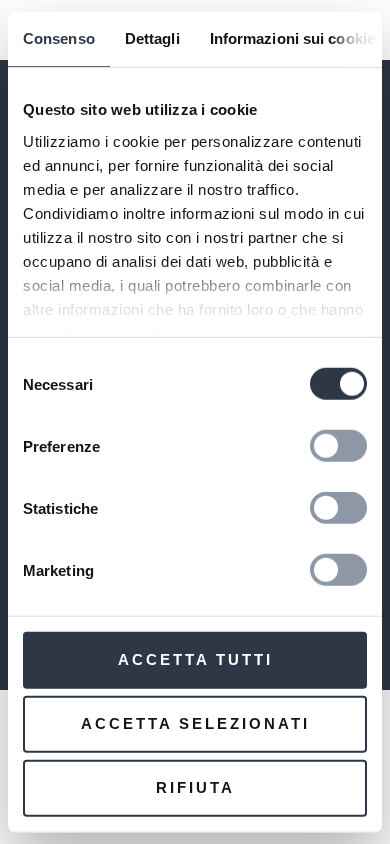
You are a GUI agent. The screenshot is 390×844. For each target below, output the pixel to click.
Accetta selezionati (195, 723)
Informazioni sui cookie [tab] (292, 38)
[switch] (338, 446)
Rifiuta (195, 787)
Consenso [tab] (59, 38)
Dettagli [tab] (152, 38)
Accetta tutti (195, 659)
